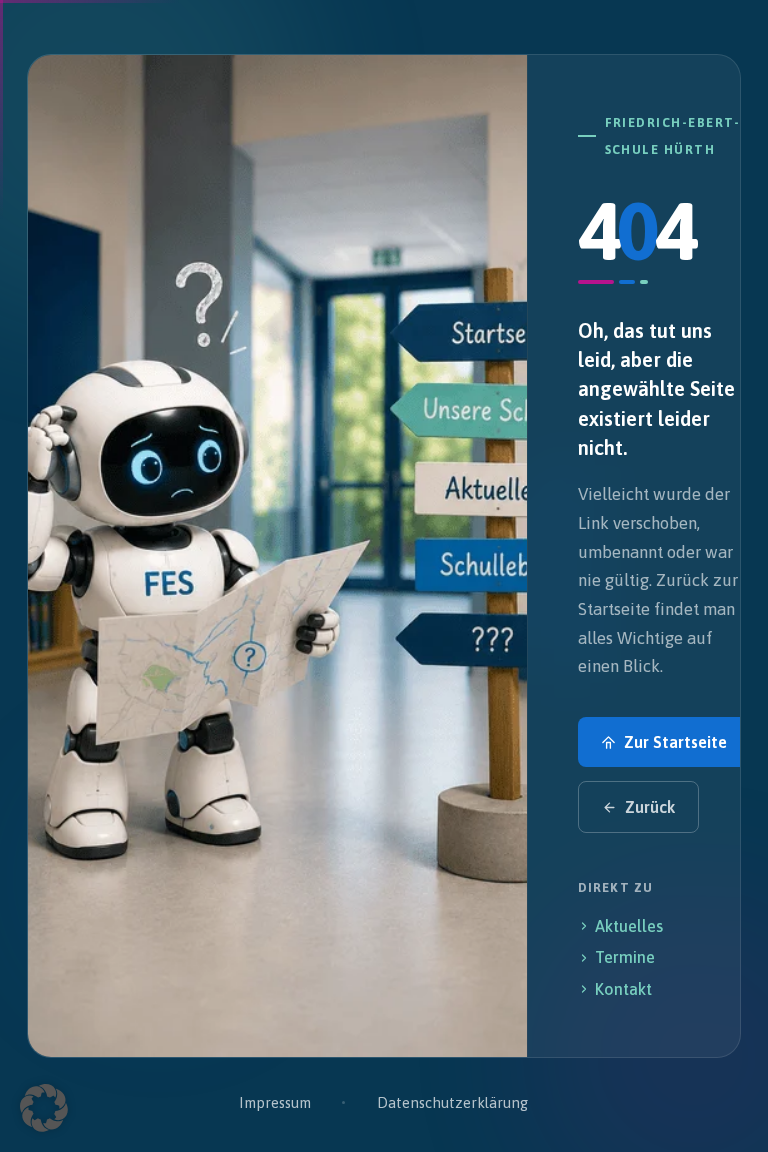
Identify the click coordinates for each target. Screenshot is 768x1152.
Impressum (274, 1102)
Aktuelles (629, 926)
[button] (44, 1108)
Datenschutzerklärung (453, 1102)
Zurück (650, 807)
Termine (625, 957)
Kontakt (623, 989)
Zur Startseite (675, 742)
